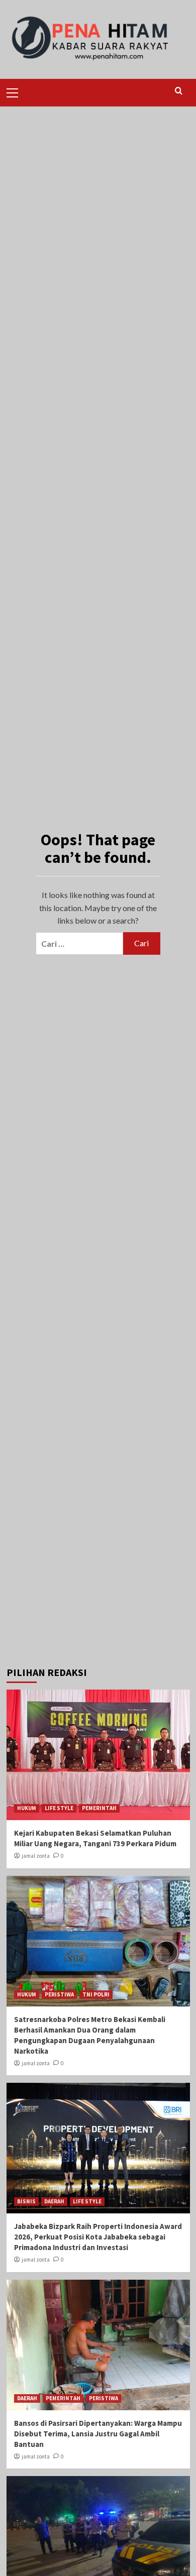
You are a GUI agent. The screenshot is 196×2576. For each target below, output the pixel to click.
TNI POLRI (96, 1994)
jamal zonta (36, 1856)
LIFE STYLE (59, 1808)
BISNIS (26, 2201)
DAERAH (54, 2201)
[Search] (179, 91)
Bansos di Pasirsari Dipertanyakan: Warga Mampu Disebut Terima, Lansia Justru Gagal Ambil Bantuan (98, 2434)
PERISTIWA (59, 1994)
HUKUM (27, 1808)
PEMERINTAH (99, 1808)
